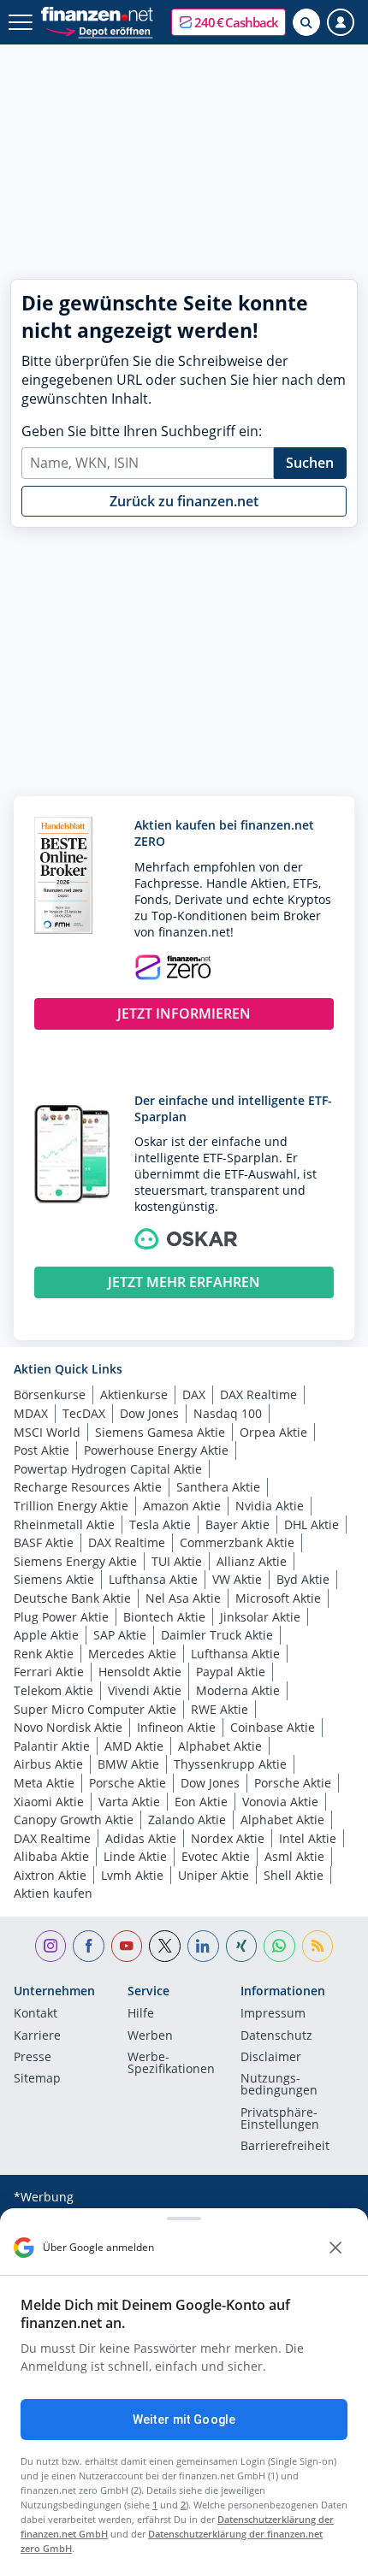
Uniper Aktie (214, 1875)
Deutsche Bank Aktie (72, 1598)
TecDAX (84, 1413)
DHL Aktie (312, 1524)
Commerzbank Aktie (237, 1542)
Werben (150, 2036)
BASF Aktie (44, 1542)
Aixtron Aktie (50, 1875)
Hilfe (141, 2014)
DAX (194, 1394)
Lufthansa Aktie (153, 1579)
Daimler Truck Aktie (217, 1635)
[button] (229, 22)
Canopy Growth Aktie (74, 1820)
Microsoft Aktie (278, 1598)
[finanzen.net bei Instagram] (51, 1946)
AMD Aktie (134, 1746)
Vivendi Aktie (145, 1690)
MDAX (31, 1413)
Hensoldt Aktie (140, 1672)
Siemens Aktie (54, 1579)
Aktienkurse (134, 1394)
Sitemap (37, 2079)
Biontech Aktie (164, 1617)
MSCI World (47, 1432)
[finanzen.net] (97, 14)
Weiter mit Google (184, 2419)
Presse (33, 2058)
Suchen (310, 463)
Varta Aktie (129, 1802)
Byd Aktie (303, 1579)
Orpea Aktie (273, 1432)
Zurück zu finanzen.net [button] (184, 501)
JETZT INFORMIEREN (184, 1013)
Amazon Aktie (182, 1506)
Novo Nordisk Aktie (68, 1727)
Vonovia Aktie (280, 1802)
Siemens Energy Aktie (75, 1561)
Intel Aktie (308, 1838)
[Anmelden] (341, 22)
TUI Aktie (177, 1561)
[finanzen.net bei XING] (242, 1946)
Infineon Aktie (176, 1727)
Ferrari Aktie (49, 1672)
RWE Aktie (220, 1709)
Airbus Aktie (48, 1764)
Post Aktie (42, 1450)
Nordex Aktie (228, 1838)
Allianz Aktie (252, 1561)
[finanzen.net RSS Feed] (318, 1946)
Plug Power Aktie (61, 1617)
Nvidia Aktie (270, 1506)
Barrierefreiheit (285, 2147)
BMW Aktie (128, 1764)
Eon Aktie (201, 1802)
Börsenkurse (50, 1394)
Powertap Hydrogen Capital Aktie (108, 1469)
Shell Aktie (294, 1875)
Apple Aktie (46, 1635)
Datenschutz (276, 2036)
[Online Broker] (99, 30)
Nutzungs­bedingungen (279, 2085)
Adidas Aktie (141, 1838)
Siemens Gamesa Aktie (160, 1432)
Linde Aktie (135, 1856)
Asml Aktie (294, 1856)
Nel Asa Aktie (183, 1598)
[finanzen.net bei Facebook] (89, 1946)
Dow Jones (149, 1413)
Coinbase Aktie (273, 1727)
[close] (335, 2248)
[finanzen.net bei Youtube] (127, 1946)
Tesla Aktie (160, 1524)
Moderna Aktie (238, 1690)
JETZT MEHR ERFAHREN (184, 1282)
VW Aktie (237, 1579)
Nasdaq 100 (228, 1413)
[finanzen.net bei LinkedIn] (203, 1946)
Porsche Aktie (128, 1783)
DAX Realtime (258, 1394)
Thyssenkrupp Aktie (230, 1764)
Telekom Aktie (53, 1690)
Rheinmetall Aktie (64, 1524)
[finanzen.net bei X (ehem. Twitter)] (165, 1946)
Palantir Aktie (52, 1746)
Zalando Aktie (187, 1820)
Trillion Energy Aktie (71, 1506)
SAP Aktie (120, 1635)
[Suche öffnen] (306, 22)
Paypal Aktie (231, 1672)
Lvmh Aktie (132, 1875)
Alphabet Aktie (220, 1746)
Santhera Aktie (218, 1487)
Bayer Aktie (237, 1524)
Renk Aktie (44, 1654)
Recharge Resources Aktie (88, 1487)
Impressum (273, 2014)
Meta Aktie (44, 1783)
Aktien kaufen (53, 1893)
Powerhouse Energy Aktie (156, 1450)
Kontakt (36, 2014)
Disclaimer (271, 2058)
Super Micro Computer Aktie (95, 1709)
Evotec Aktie (216, 1856)
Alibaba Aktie (51, 1856)
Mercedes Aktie (132, 1654)
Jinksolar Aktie (260, 1617)
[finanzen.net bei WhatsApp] (279, 1946)
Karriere (37, 2036)
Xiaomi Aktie (49, 1802)
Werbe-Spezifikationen (171, 2064)
